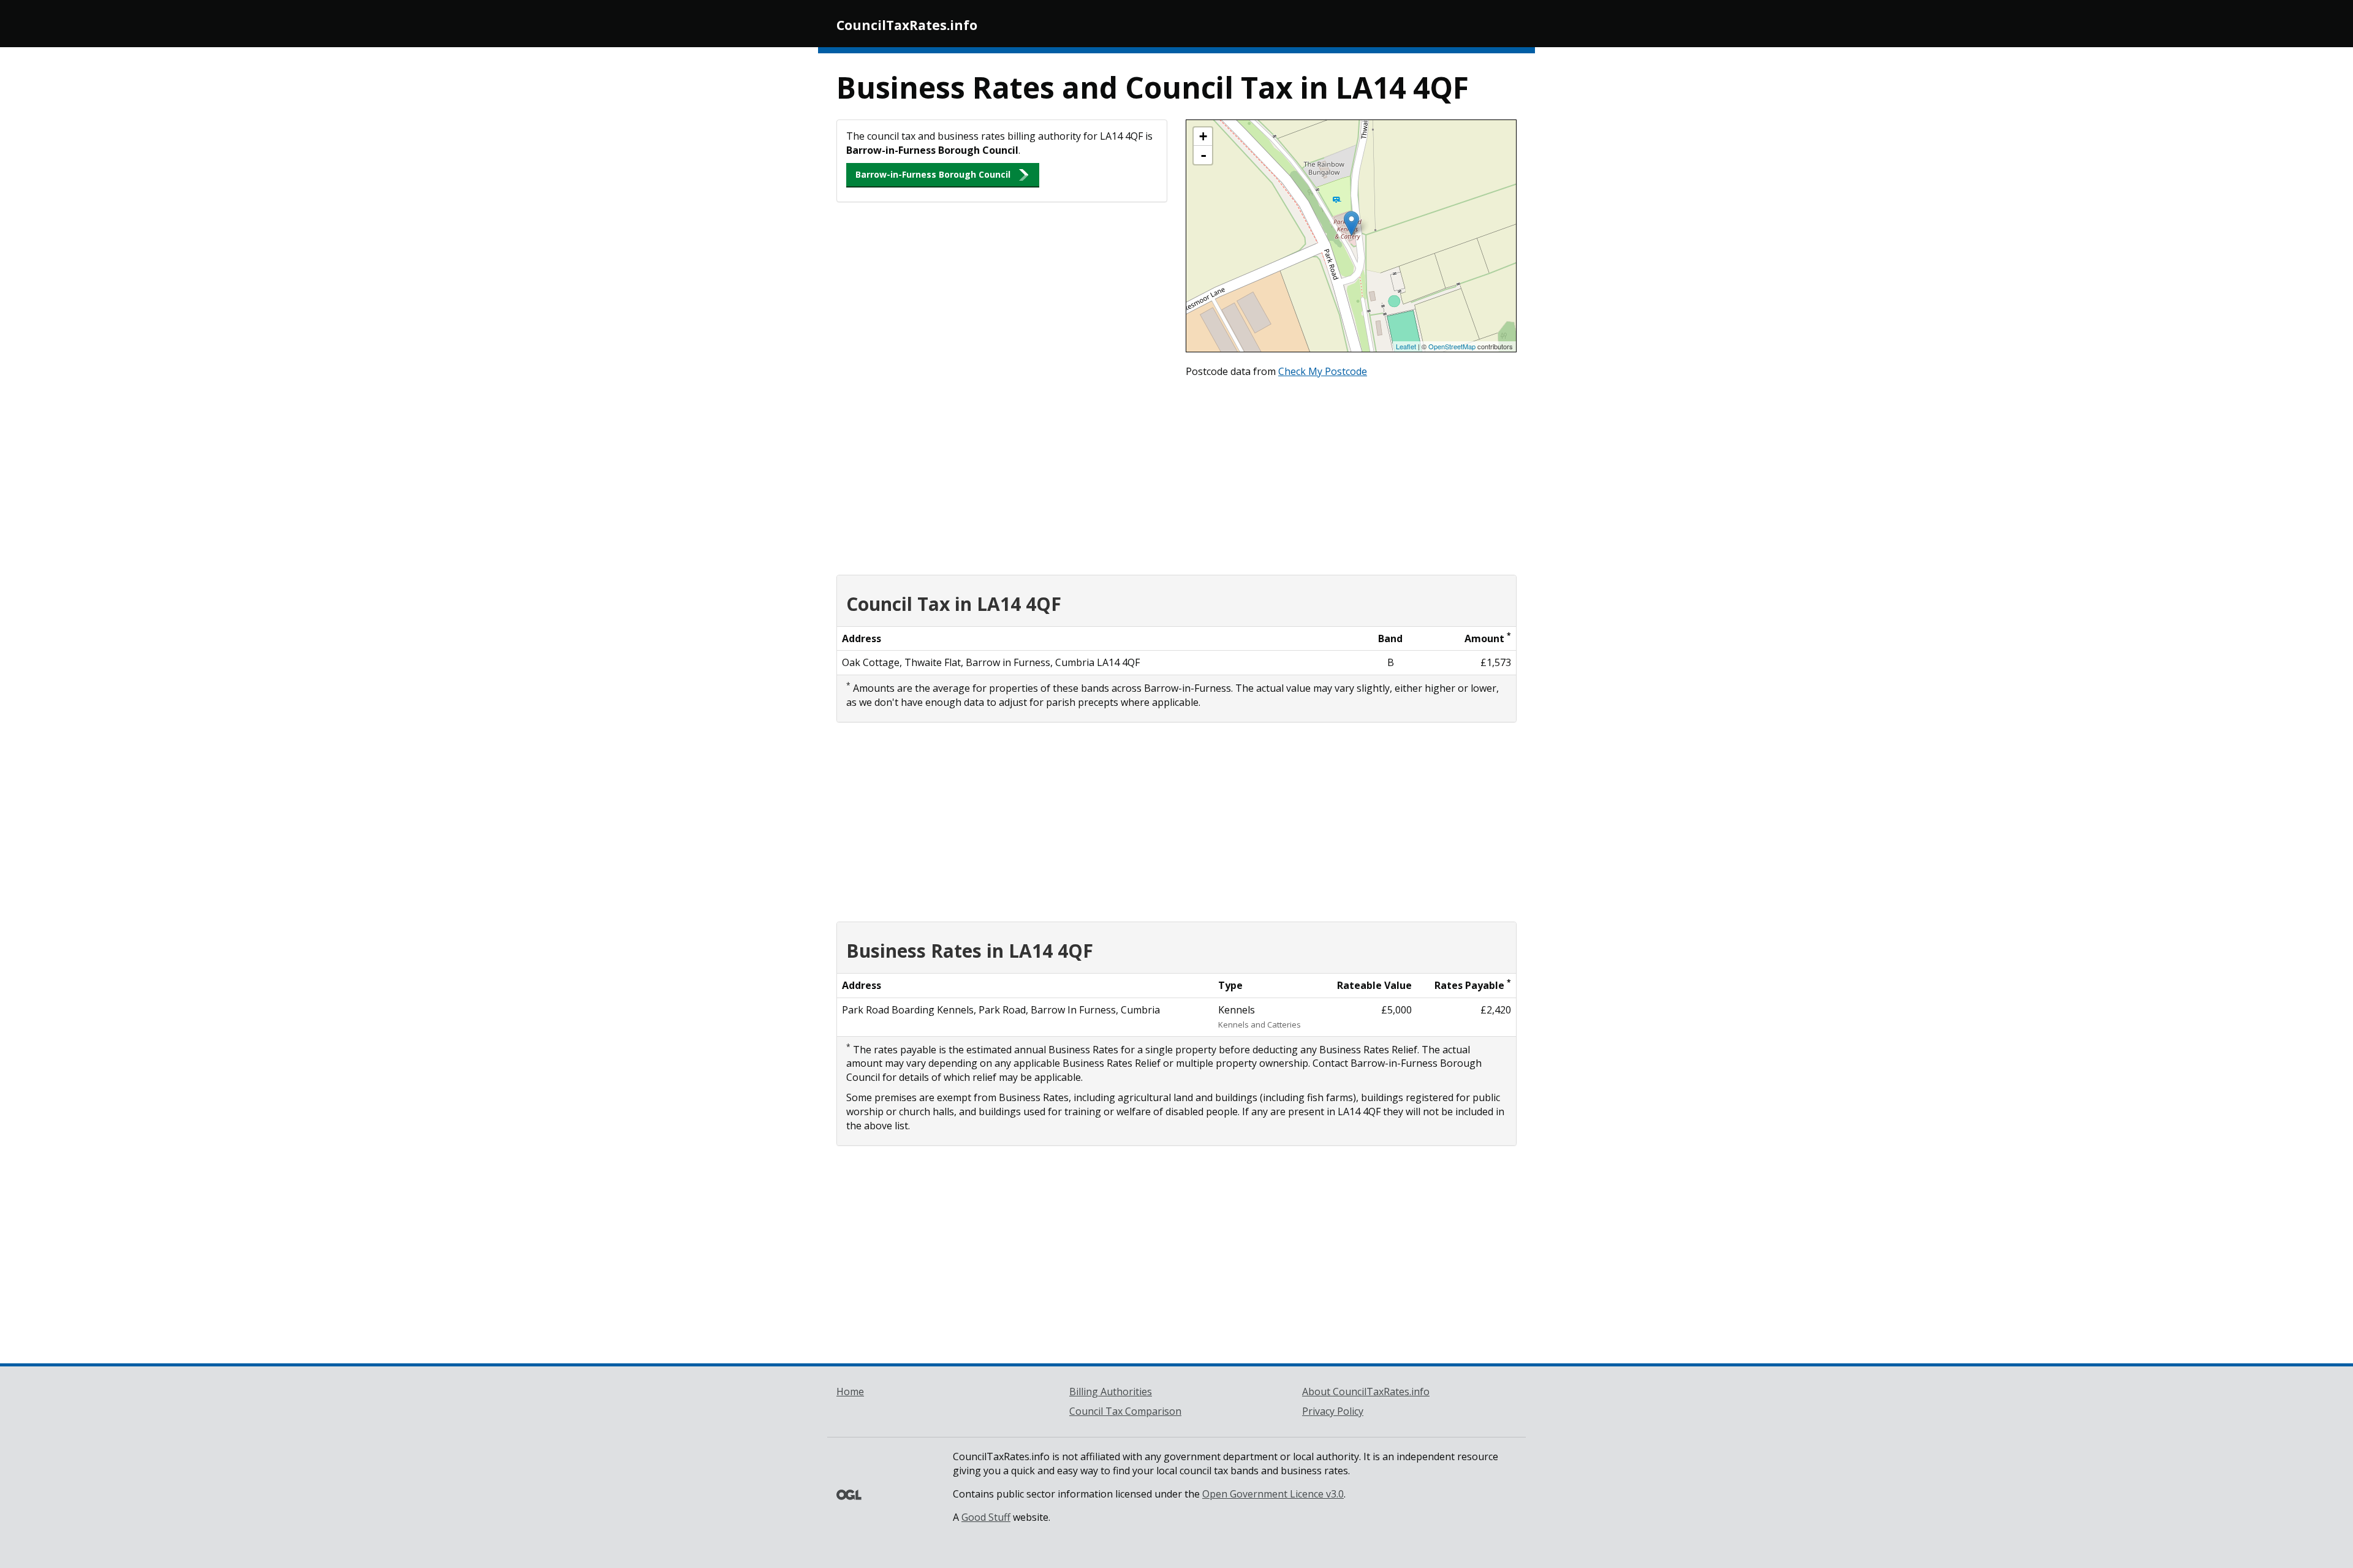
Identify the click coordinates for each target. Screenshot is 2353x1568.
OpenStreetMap (1452, 346)
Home (850, 1392)
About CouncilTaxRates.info (1366, 1392)
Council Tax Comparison (1125, 1411)
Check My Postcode (1323, 371)
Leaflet (1406, 346)
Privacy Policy (1333, 1411)
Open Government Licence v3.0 (1273, 1494)
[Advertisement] (1176, 474)
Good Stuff (986, 1517)
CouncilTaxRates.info (907, 25)
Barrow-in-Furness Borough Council (933, 174)
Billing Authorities (1111, 1392)
